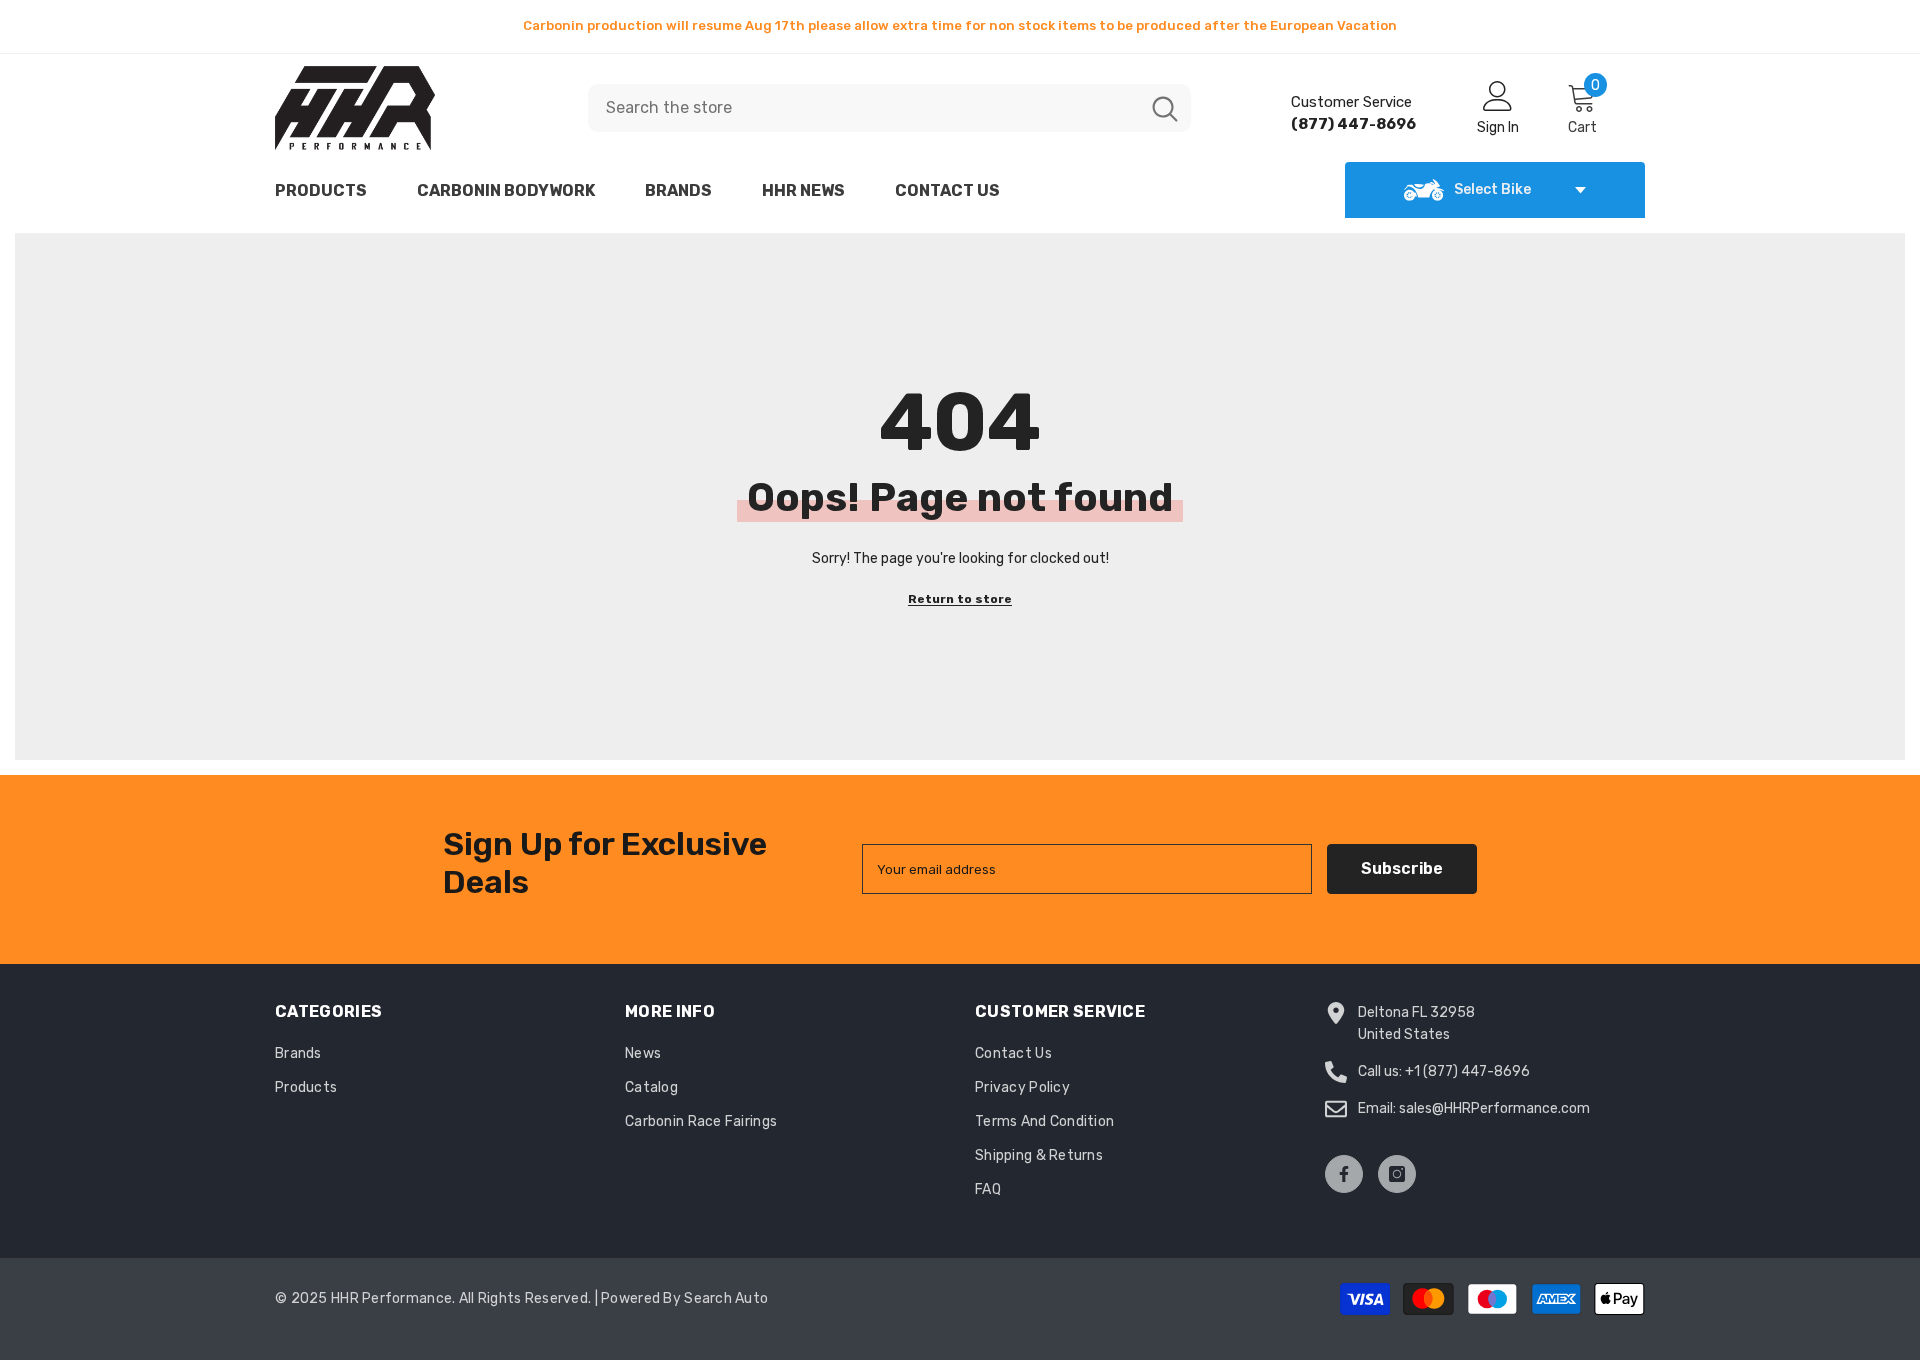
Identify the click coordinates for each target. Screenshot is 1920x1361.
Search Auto (726, 1298)
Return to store (960, 599)
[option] (960, 26)
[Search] (889, 108)
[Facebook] (1344, 1174)
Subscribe (1402, 868)
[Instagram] (1397, 1174)
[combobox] (863, 108)
